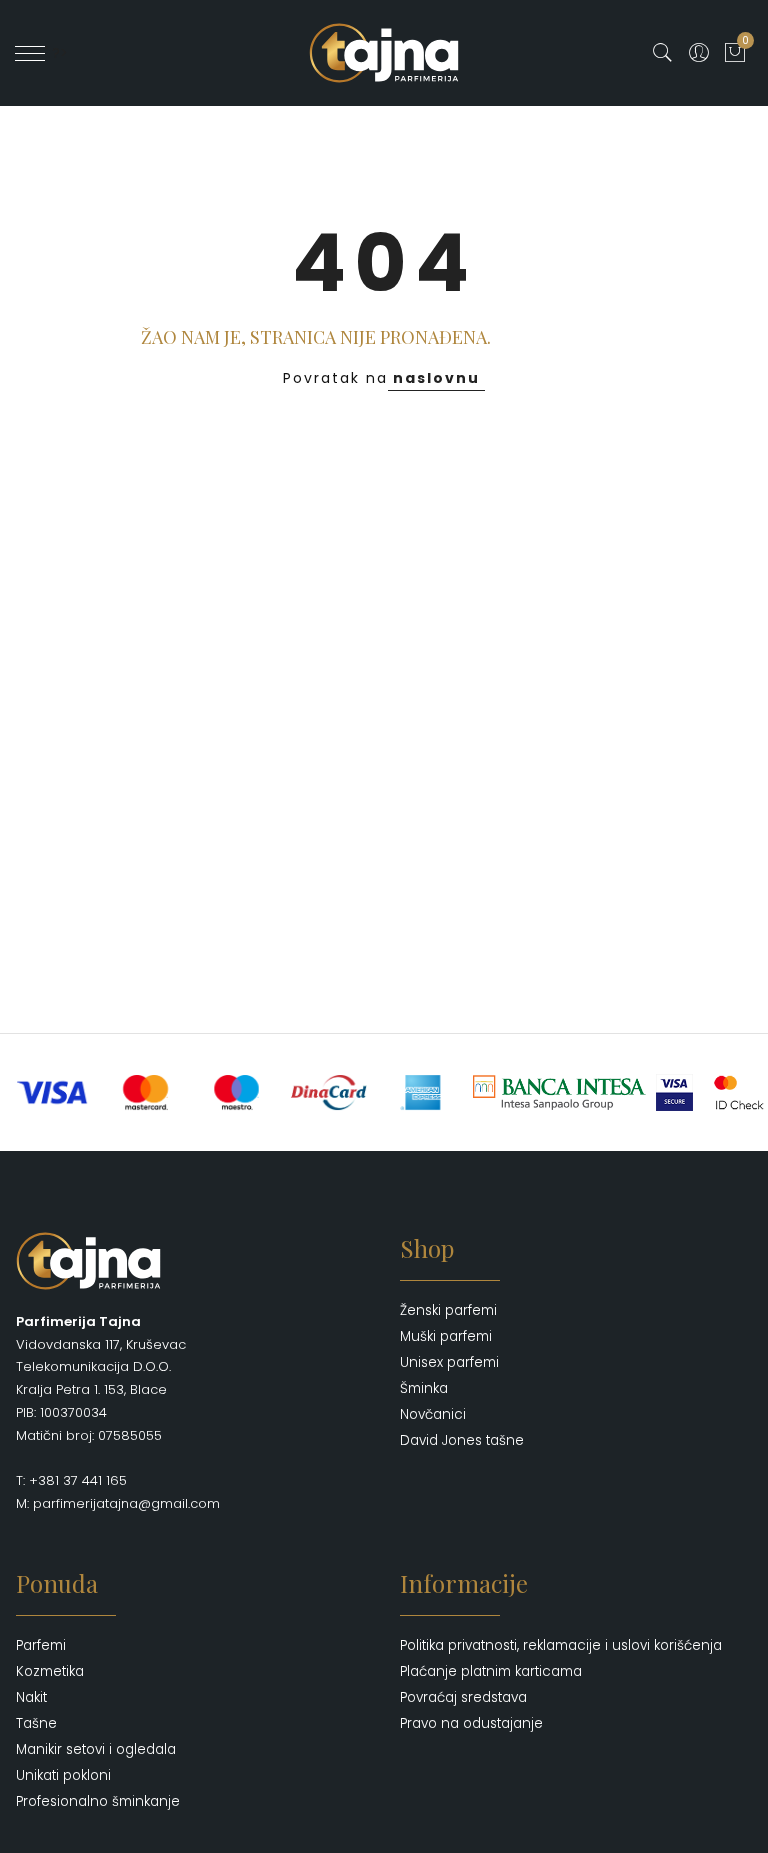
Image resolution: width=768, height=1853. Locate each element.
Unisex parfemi (449, 1362)
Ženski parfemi (448, 1310)
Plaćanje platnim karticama (491, 1671)
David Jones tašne (462, 1440)
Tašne (36, 1723)
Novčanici (433, 1414)
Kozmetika (50, 1671)
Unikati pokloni (63, 1775)
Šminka (424, 1388)
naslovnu (436, 378)
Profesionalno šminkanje (98, 1801)
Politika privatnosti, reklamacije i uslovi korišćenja (561, 1645)
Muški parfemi (446, 1336)
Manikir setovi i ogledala (96, 1749)
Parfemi (41, 1645)
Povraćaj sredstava (463, 1697)
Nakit (31, 1697)
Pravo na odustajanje (471, 1723)
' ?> (56, 53)
